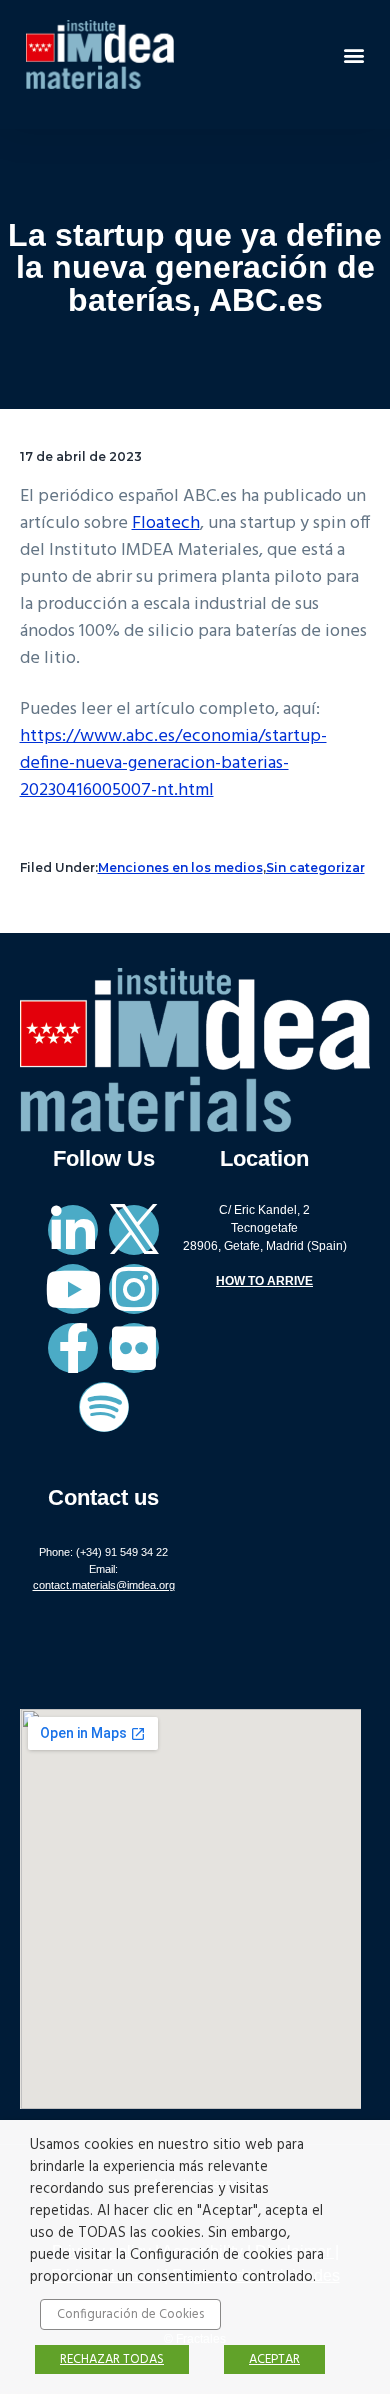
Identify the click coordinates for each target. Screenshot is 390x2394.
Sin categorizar (315, 867)
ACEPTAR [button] (274, 2359)
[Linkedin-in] (73, 1230)
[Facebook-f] (73, 1348)
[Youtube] (73, 1289)
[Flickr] (134, 1348)
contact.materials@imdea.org (104, 1585)
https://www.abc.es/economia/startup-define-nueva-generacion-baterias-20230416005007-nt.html (173, 763)
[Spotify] (104, 1407)
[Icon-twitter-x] (134, 1230)
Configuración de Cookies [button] (130, 2314)
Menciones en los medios (180, 867)
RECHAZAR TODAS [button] (112, 2359)
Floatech (166, 523)
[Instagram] (134, 1289)
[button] (353, 54)
